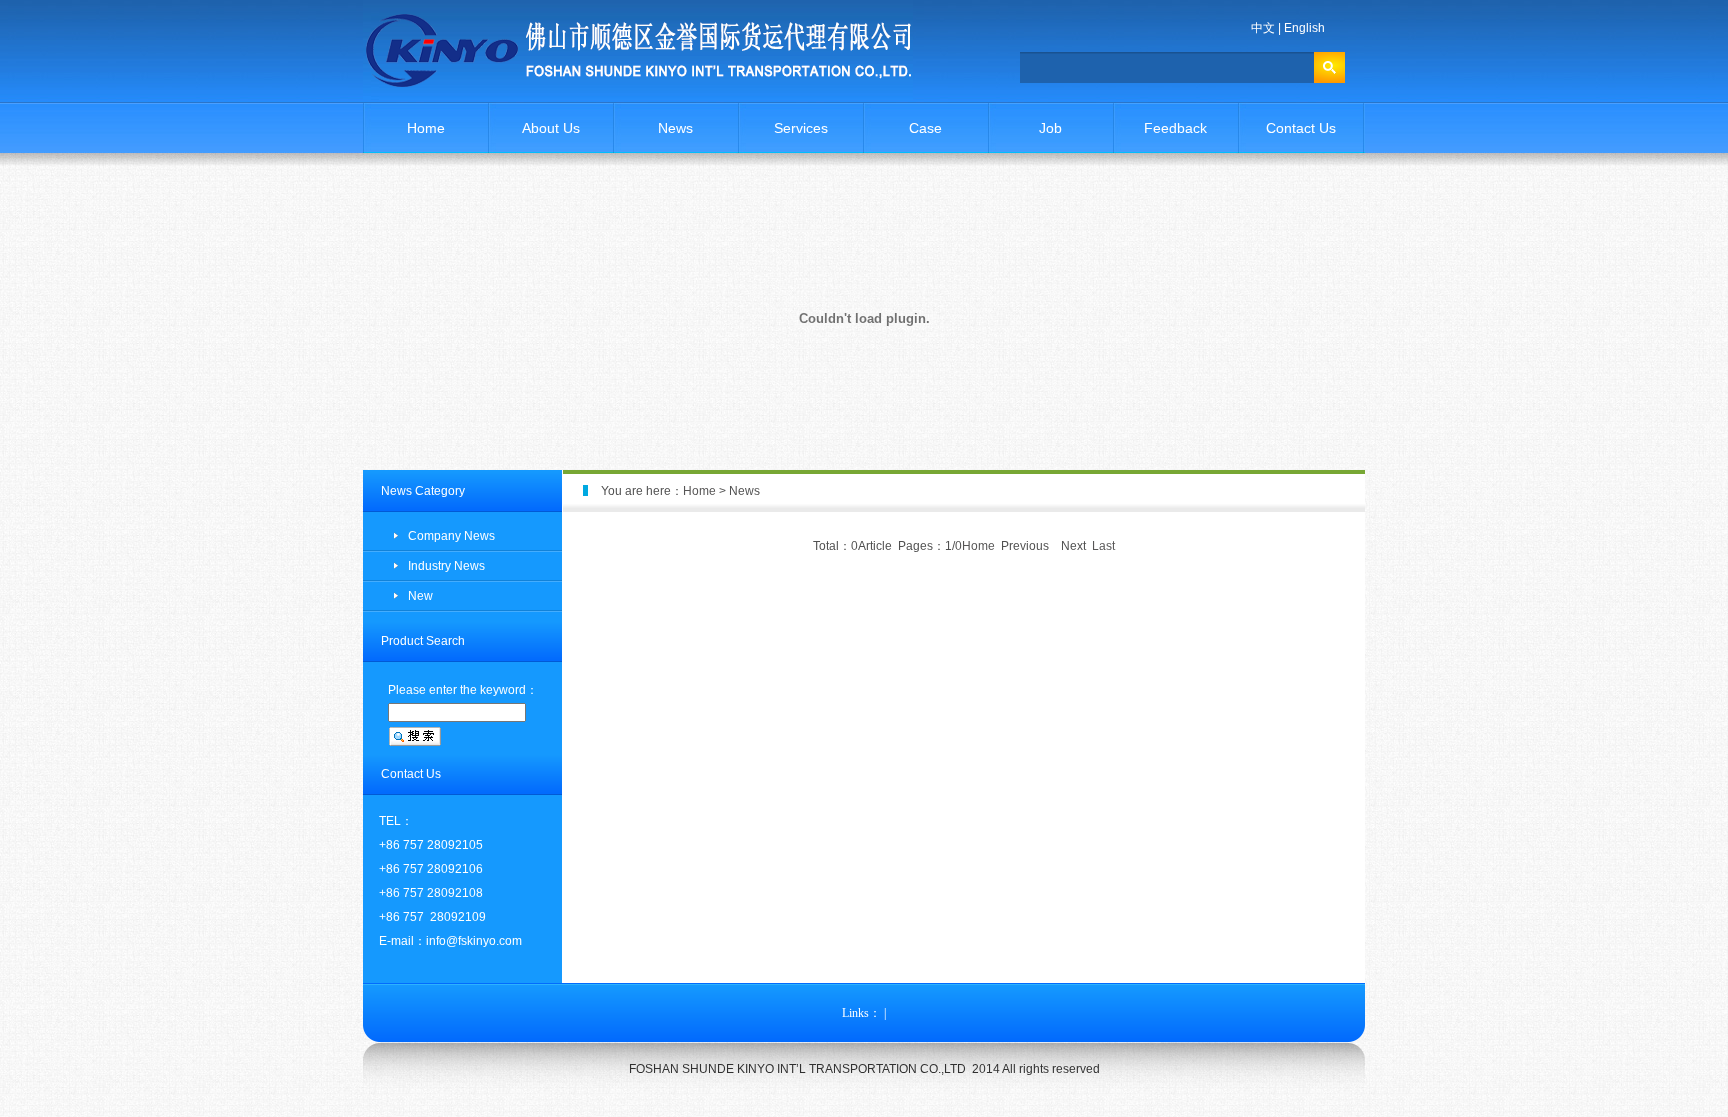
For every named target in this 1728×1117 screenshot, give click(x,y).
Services (801, 128)
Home (426, 128)
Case (925, 128)
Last (1103, 546)
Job (1050, 128)
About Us (551, 128)
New (420, 596)
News (675, 128)
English (1304, 28)
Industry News (446, 566)
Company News (451, 536)
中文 (1263, 28)
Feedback (1175, 128)
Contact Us (1301, 128)
